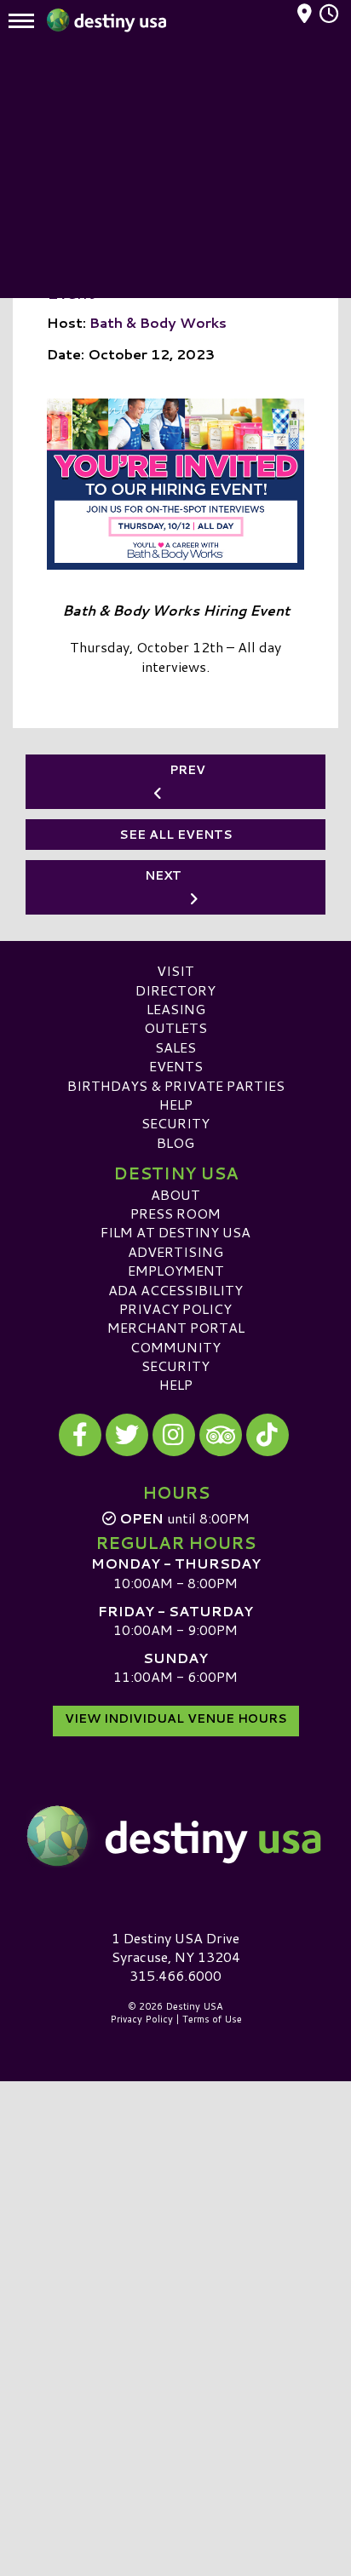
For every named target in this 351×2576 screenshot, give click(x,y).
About (175, 1194)
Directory (175, 990)
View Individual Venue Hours (176, 1718)
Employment (176, 1270)
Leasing (176, 1009)
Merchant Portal (176, 1327)
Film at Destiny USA (175, 1232)
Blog (175, 1142)
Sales (175, 1047)
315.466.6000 (175, 1976)
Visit (175, 970)
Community (175, 1347)
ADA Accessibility (175, 1290)
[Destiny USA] (175, 1837)
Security (175, 1123)
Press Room (175, 1213)
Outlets (175, 1027)
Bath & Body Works (158, 322)
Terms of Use (212, 2019)
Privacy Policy (175, 1308)
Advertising (175, 1251)
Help (176, 1104)
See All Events (176, 835)
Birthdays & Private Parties (176, 1085)
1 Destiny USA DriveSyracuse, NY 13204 (176, 1947)
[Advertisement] (175, 170)
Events (176, 1066)
